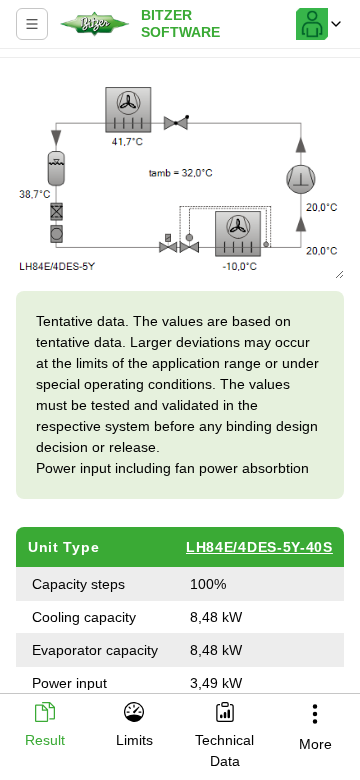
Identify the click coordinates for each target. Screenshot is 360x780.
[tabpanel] (180, 378)
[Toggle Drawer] (32, 24)
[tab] (45, 726)
